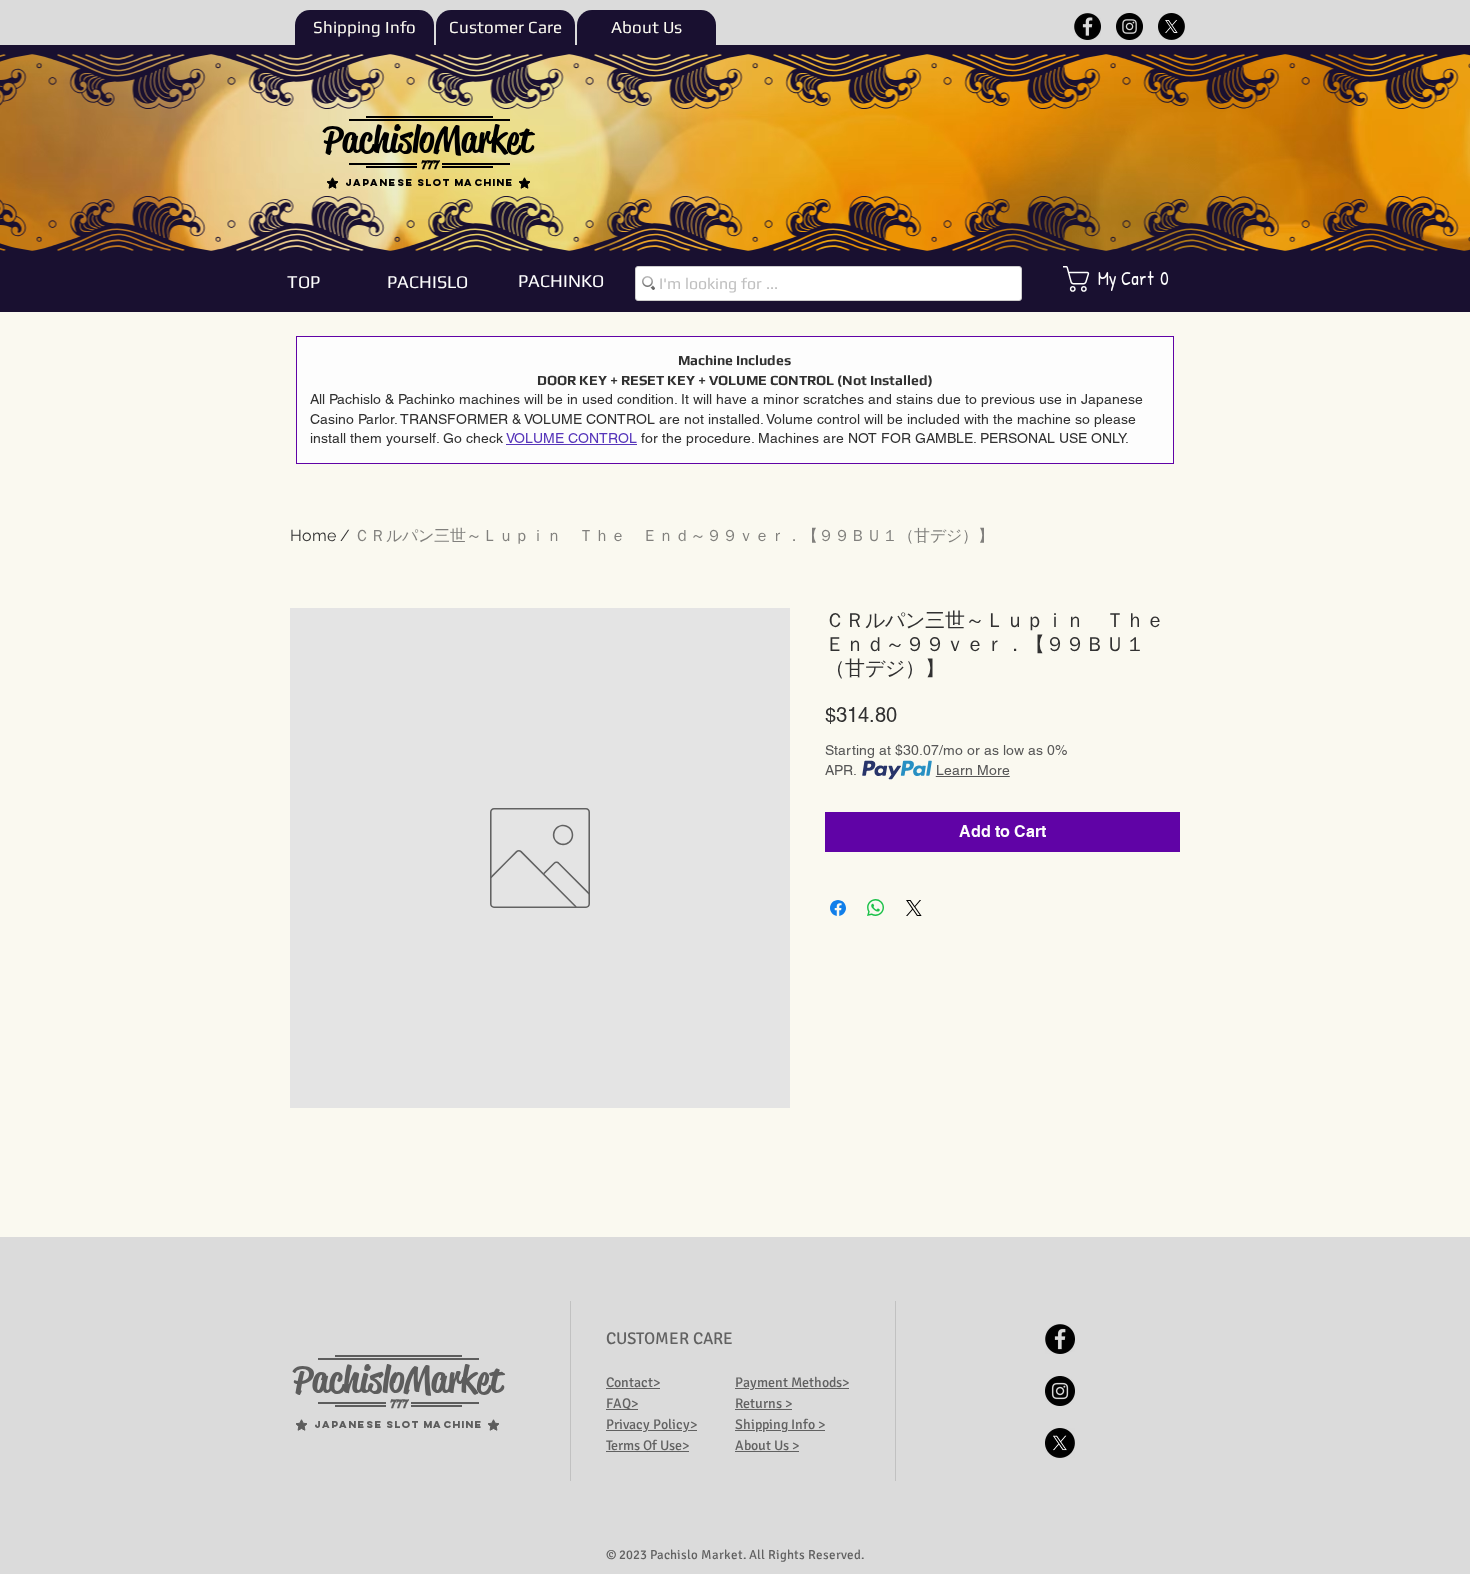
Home (313, 535)
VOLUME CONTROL (571, 438)
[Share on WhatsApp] (876, 908)
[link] (1129, 279)
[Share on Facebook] (838, 908)
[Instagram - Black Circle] (1129, 26)
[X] (1171, 26)
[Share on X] (914, 908)
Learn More (973, 770)
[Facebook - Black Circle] (1087, 26)
